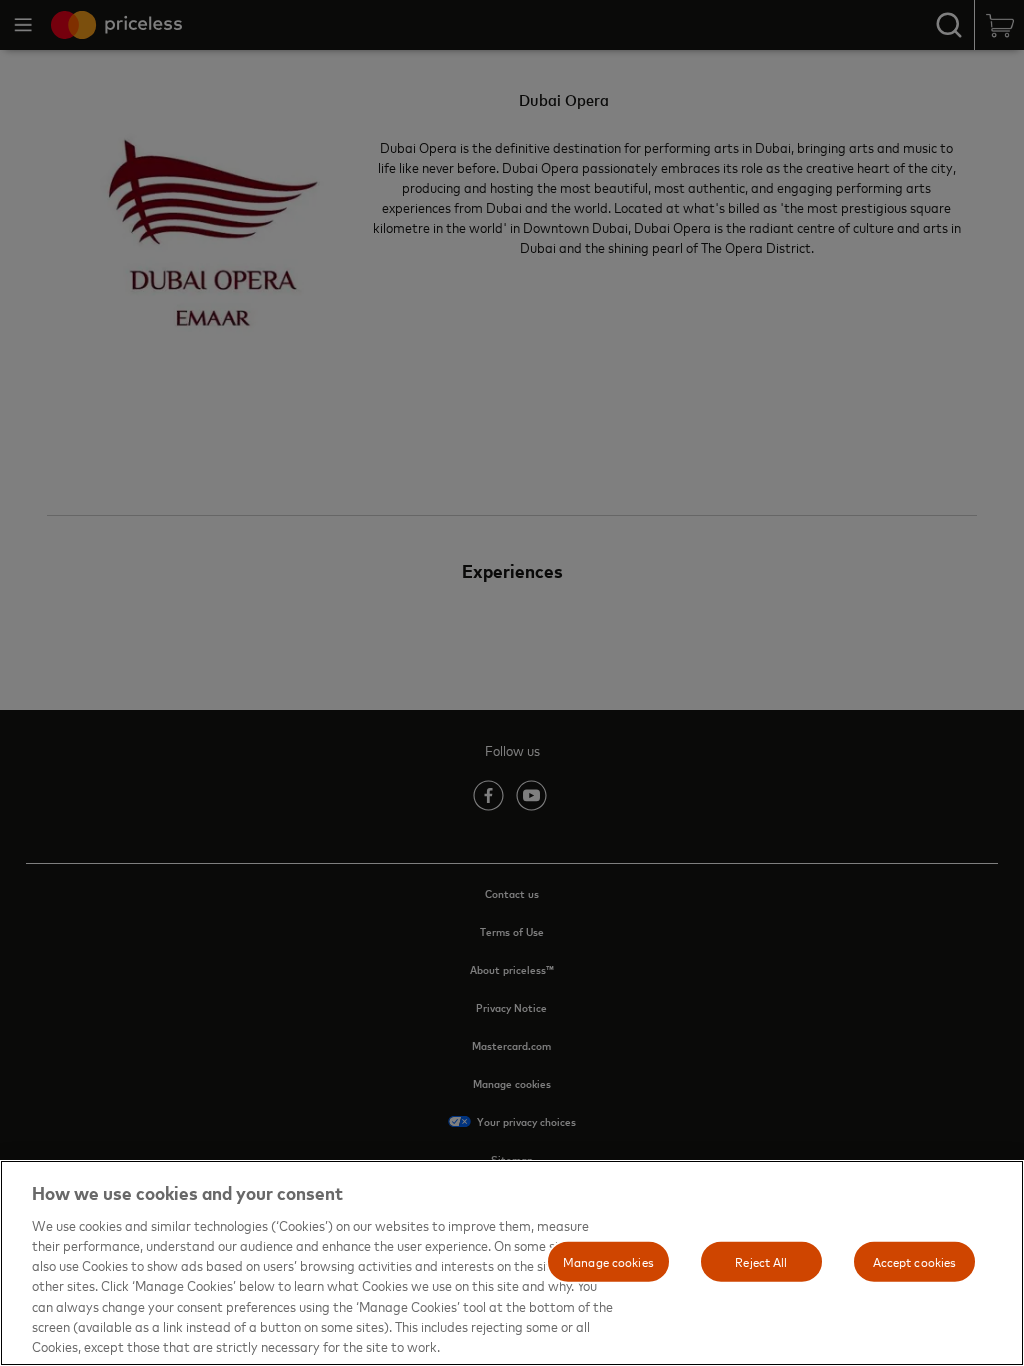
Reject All (761, 1261)
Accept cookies (915, 1261)
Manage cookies (608, 1261)
